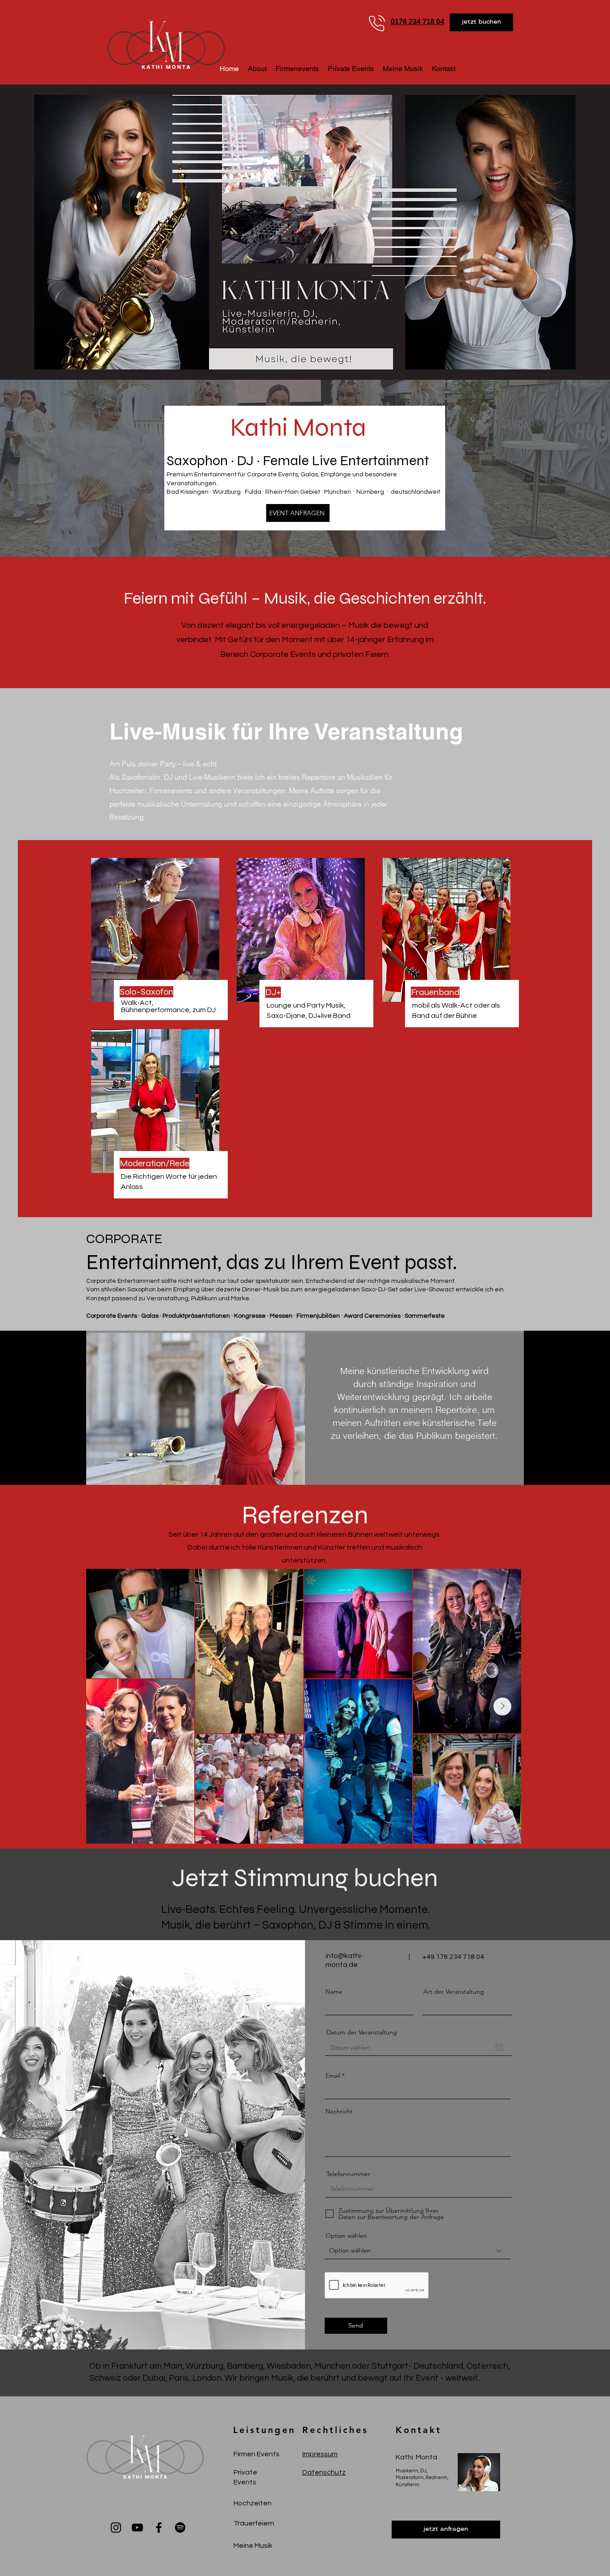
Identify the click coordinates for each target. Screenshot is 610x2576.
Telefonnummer (348, 2174)
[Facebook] (159, 2528)
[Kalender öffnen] (499, 2047)
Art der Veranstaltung (454, 1992)
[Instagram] (116, 2528)
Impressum (320, 2454)
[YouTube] (137, 2528)
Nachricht (339, 2111)
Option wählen (346, 2236)
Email (333, 2076)
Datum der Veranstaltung (362, 2032)
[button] (481, 22)
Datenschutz (324, 2472)
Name (334, 1992)
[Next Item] (502, 1706)
